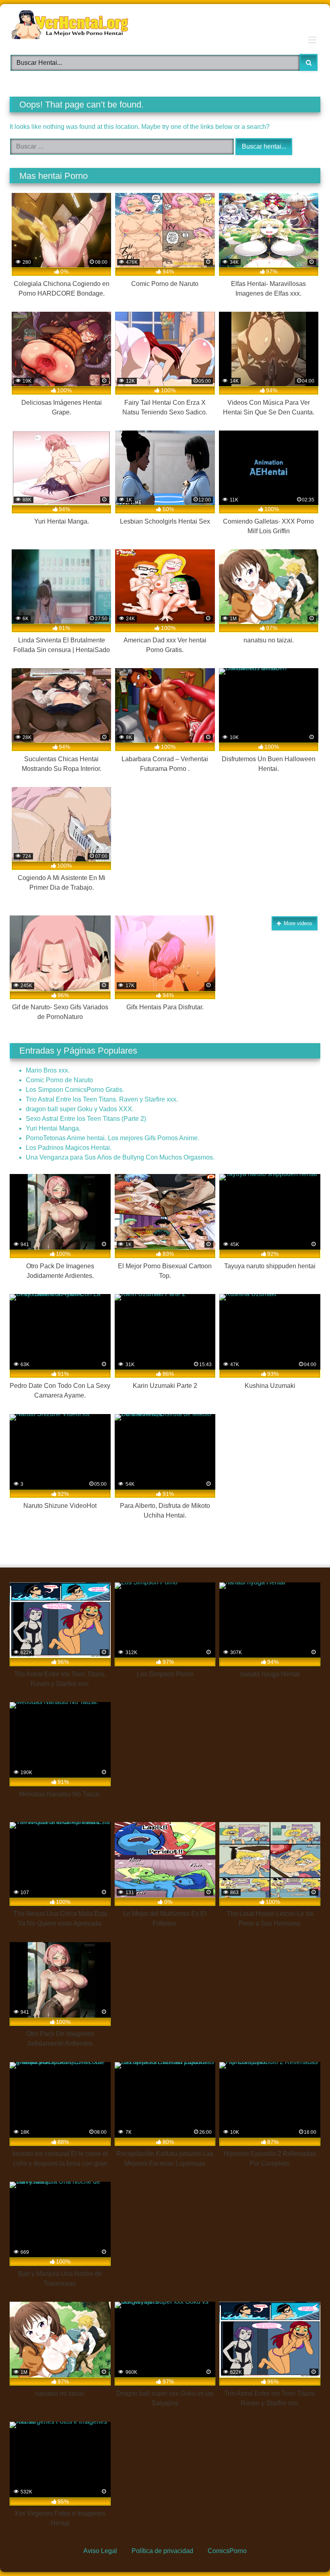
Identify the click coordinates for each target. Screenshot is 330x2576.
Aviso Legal (100, 2551)
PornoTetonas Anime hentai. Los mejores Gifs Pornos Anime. (112, 1138)
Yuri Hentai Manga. (53, 1128)
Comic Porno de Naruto (59, 1080)
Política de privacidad (162, 2551)
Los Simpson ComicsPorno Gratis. (75, 1090)
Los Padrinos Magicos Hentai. (69, 1148)
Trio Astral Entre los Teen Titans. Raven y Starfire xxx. (102, 1099)
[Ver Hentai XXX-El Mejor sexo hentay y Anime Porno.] (165, 26)
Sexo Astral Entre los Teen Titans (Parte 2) (86, 1119)
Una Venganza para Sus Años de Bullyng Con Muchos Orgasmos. (120, 1157)
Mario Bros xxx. (48, 1070)
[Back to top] (304, 2551)
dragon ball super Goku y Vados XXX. (80, 1109)
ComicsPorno (227, 2551)
